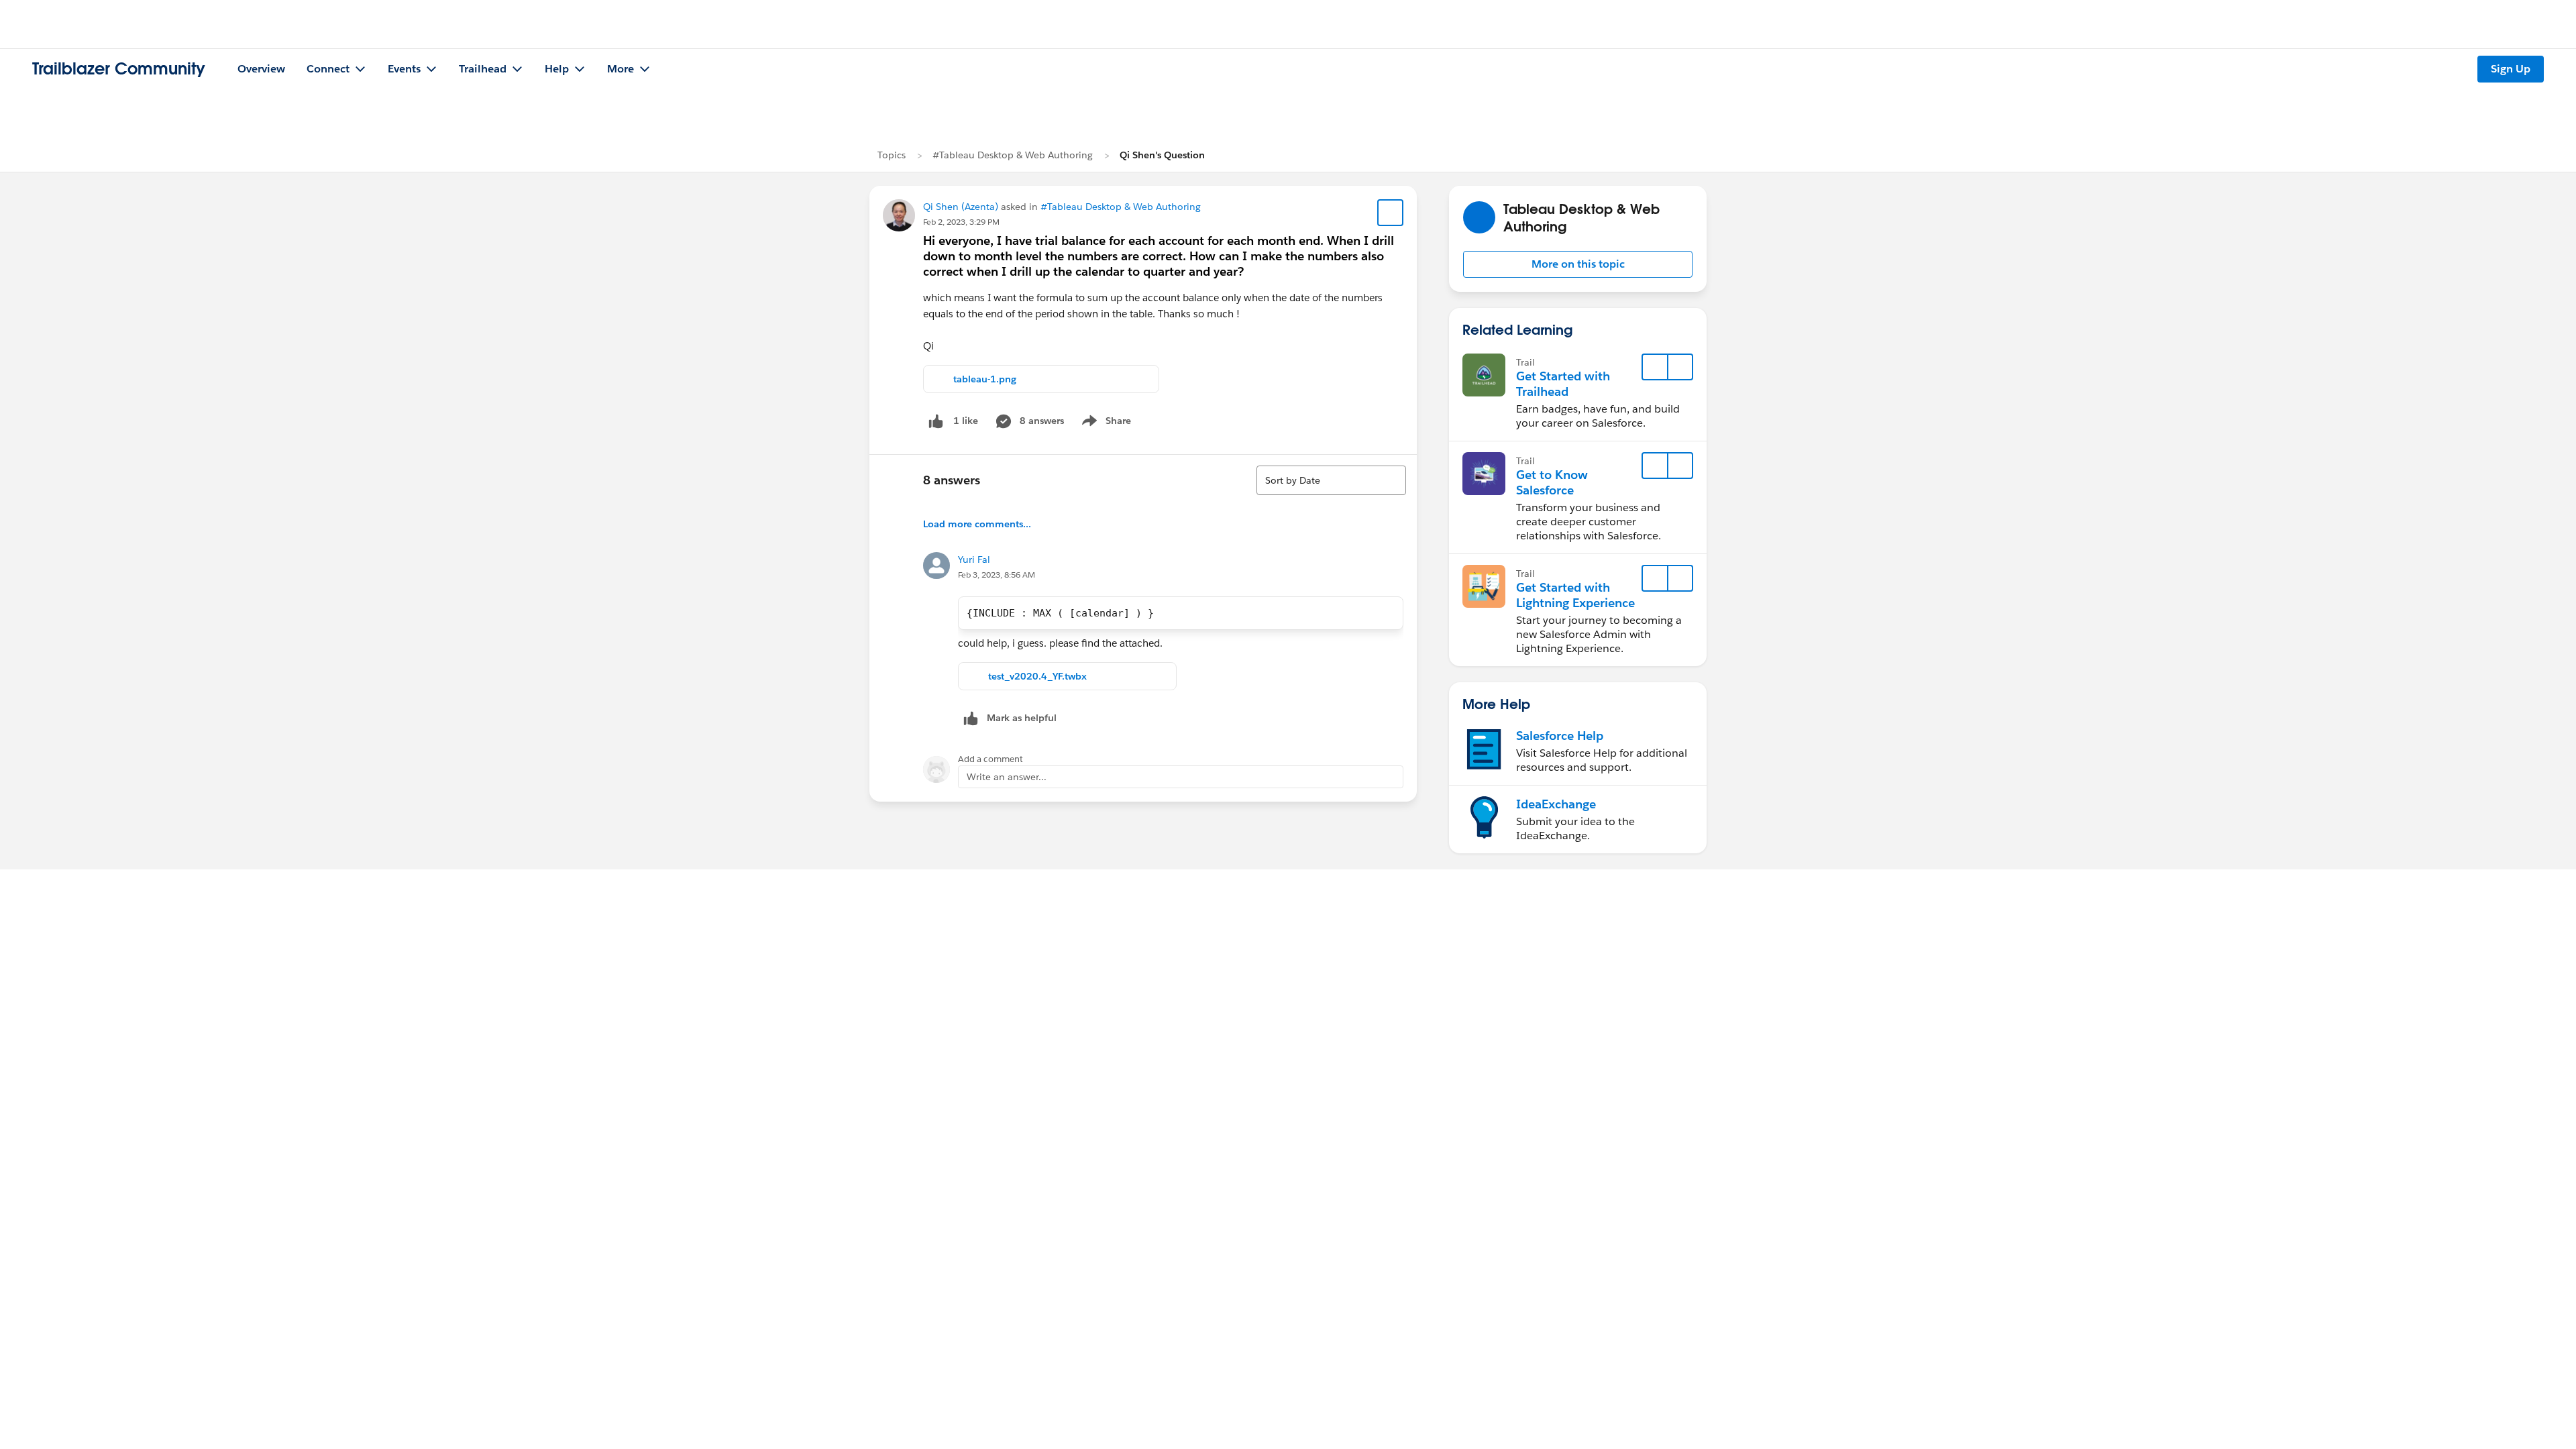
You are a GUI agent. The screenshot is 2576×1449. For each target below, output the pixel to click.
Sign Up (2511, 69)
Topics (892, 155)
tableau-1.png (985, 379)
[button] (1578, 264)
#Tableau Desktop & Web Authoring (1013, 155)
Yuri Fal (974, 559)
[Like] (936, 421)
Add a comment (990, 759)
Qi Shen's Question (1162, 155)
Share (1105, 423)
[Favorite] (1391, 213)
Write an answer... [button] (1007, 777)
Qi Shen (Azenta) (961, 207)
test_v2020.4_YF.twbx (1037, 676)
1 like (966, 421)
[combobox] (1331, 480)
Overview (261, 69)
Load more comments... (977, 524)
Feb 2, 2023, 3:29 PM (961, 222)
